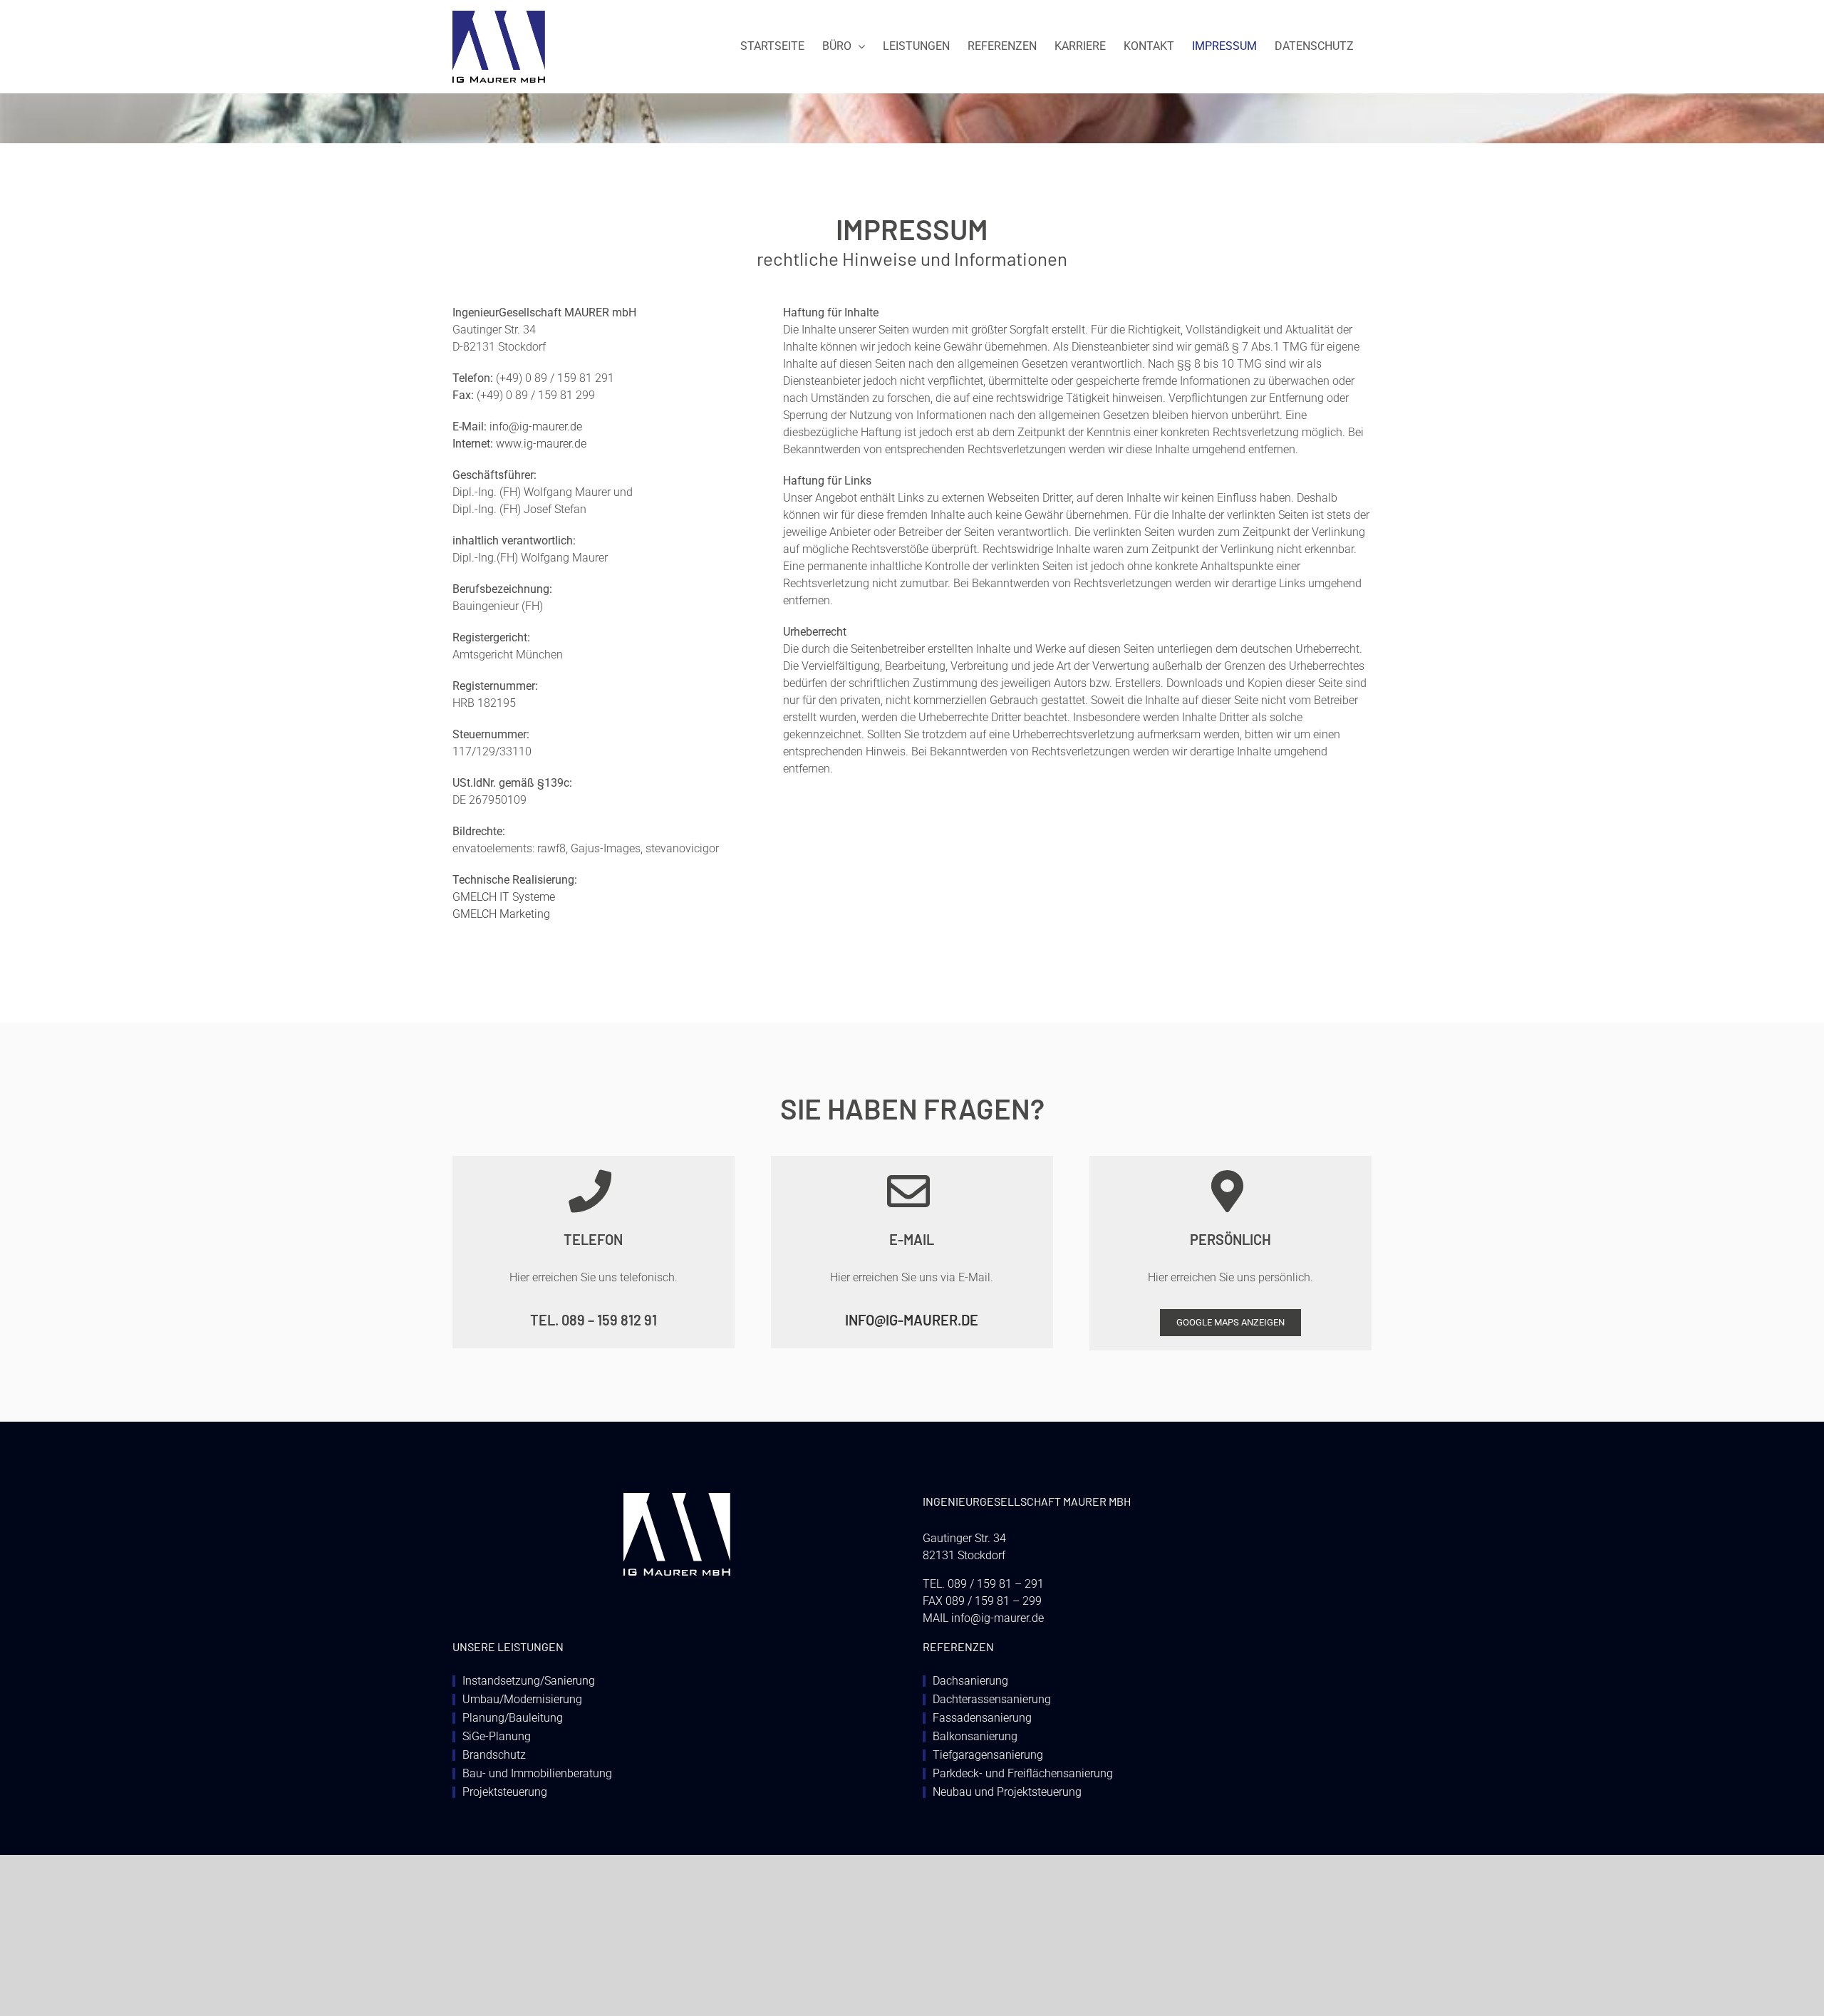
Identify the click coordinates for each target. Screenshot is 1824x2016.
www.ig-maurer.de (541, 444)
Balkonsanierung (975, 1737)
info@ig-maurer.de (536, 427)
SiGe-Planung (497, 1737)
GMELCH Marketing (501, 914)
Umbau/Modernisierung (522, 1700)
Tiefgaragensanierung (988, 1755)
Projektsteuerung (505, 1792)
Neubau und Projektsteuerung (1007, 1792)
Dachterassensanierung (992, 1700)
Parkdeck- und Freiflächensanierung (1023, 1774)
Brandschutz (494, 1755)
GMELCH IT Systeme (504, 897)
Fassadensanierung (982, 1718)
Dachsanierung (970, 1681)
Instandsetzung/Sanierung (529, 1681)
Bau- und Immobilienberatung (537, 1774)
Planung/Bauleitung (513, 1718)
